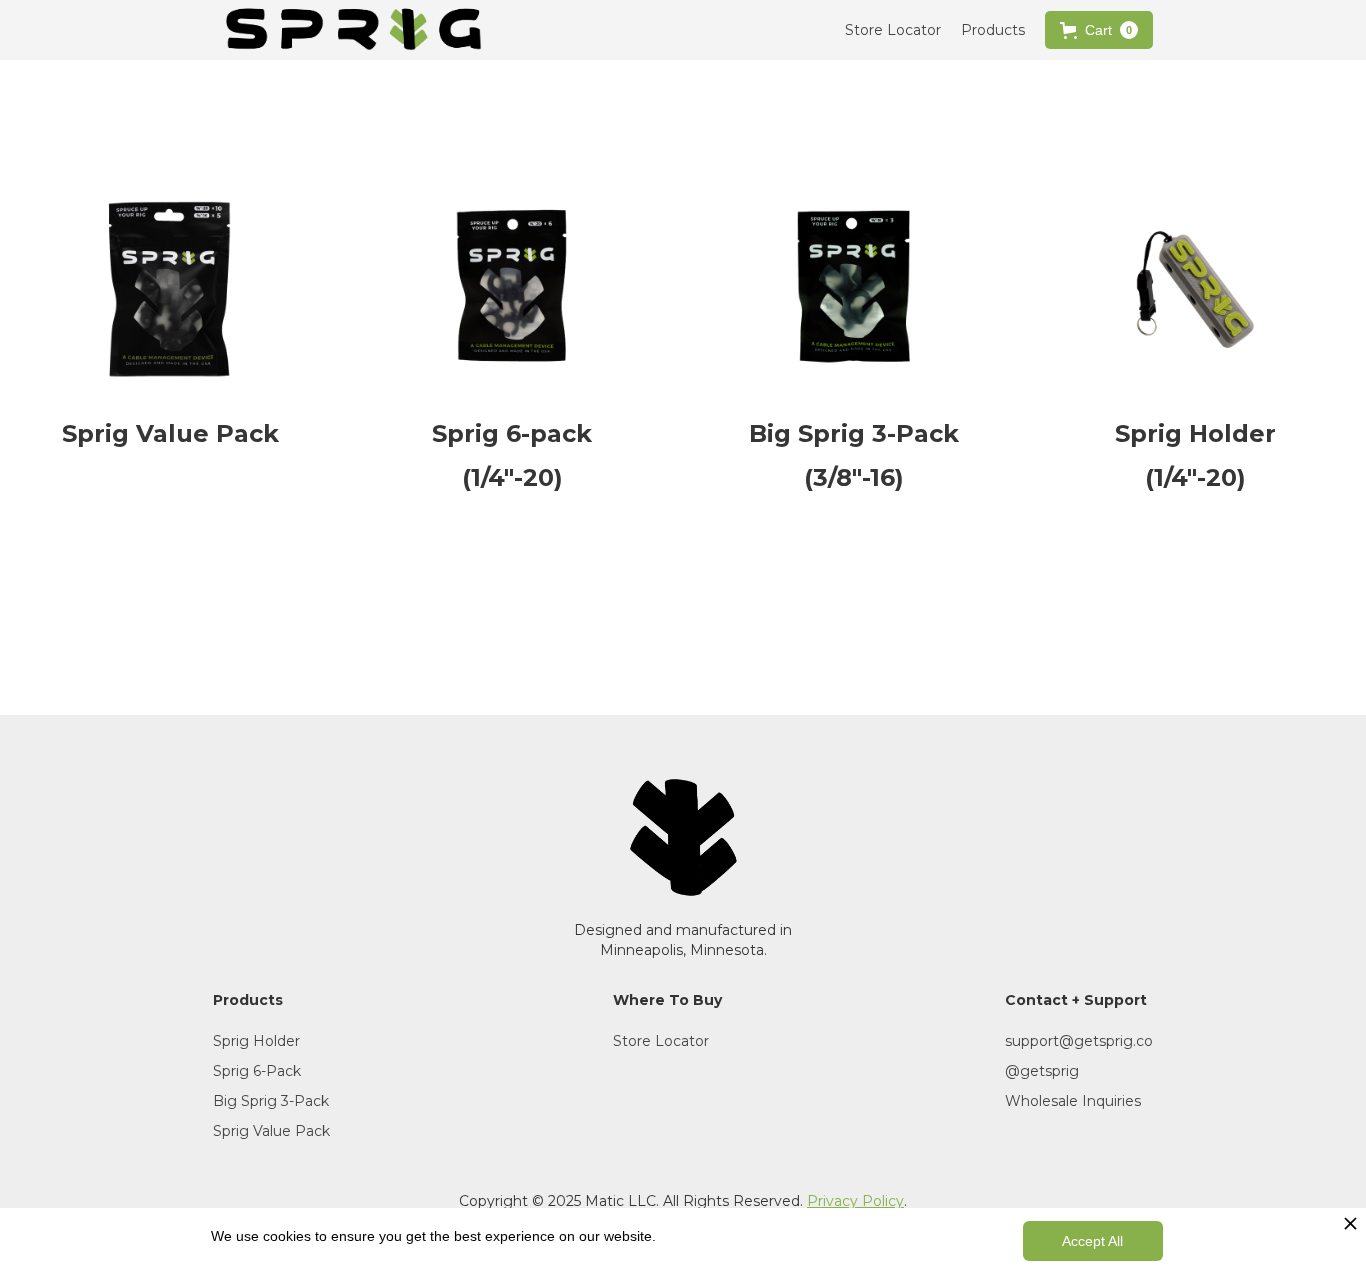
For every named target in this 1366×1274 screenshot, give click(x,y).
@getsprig (1042, 1071)
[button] (1099, 30)
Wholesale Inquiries (1073, 1101)
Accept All (1092, 1241)
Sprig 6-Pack (257, 1071)
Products (993, 30)
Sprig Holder (256, 1041)
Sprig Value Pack (271, 1131)
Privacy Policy (855, 1201)
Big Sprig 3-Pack (271, 1101)
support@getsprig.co (1079, 1041)
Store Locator (893, 30)
